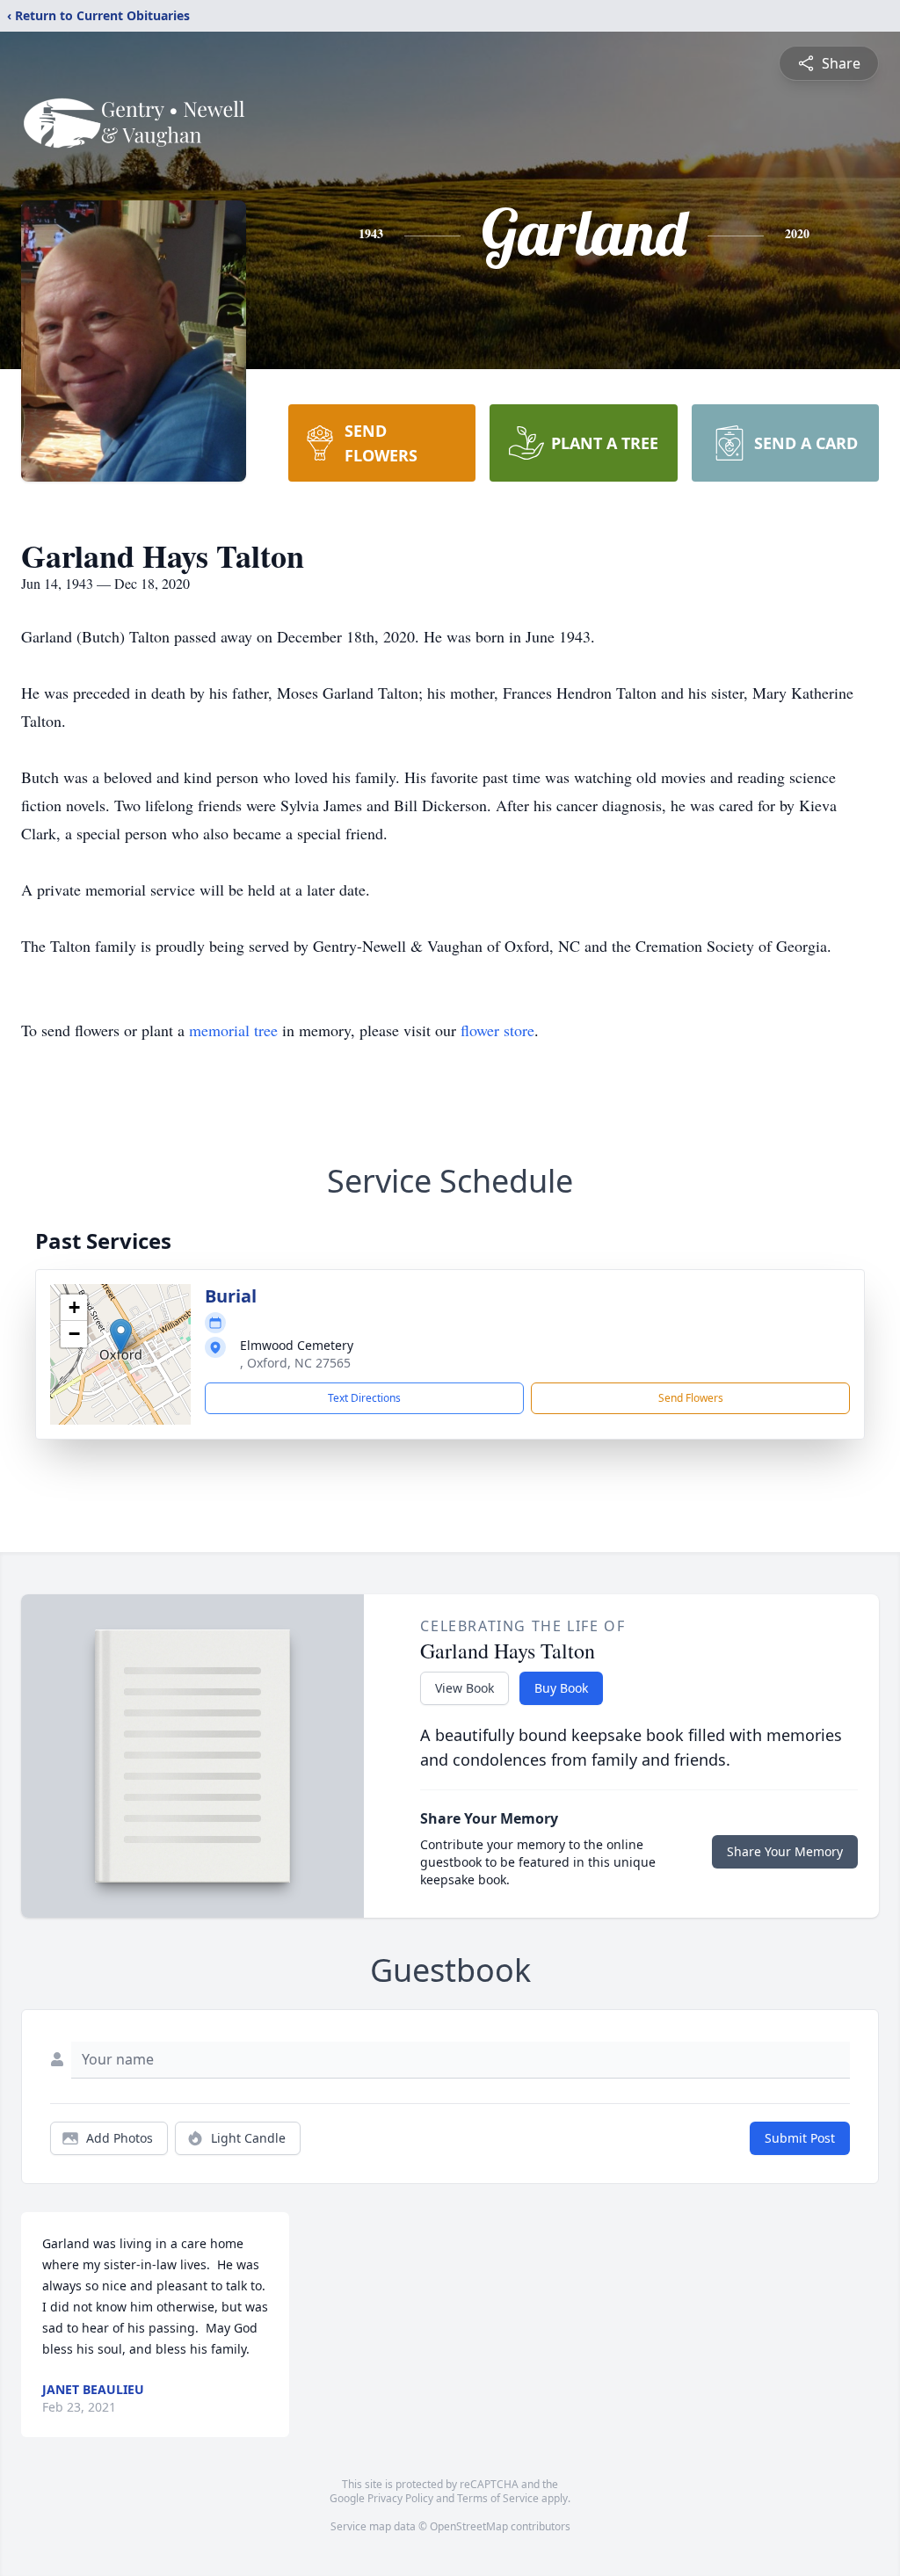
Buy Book (561, 1688)
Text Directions (364, 1398)
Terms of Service (498, 2498)
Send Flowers (691, 1398)
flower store (497, 1030)
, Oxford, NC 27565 (295, 1363)
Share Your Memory (785, 1851)
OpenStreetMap (469, 2526)
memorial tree (233, 1030)
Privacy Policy (400, 2498)
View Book (465, 1688)
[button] (121, 1336)
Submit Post (800, 2138)
